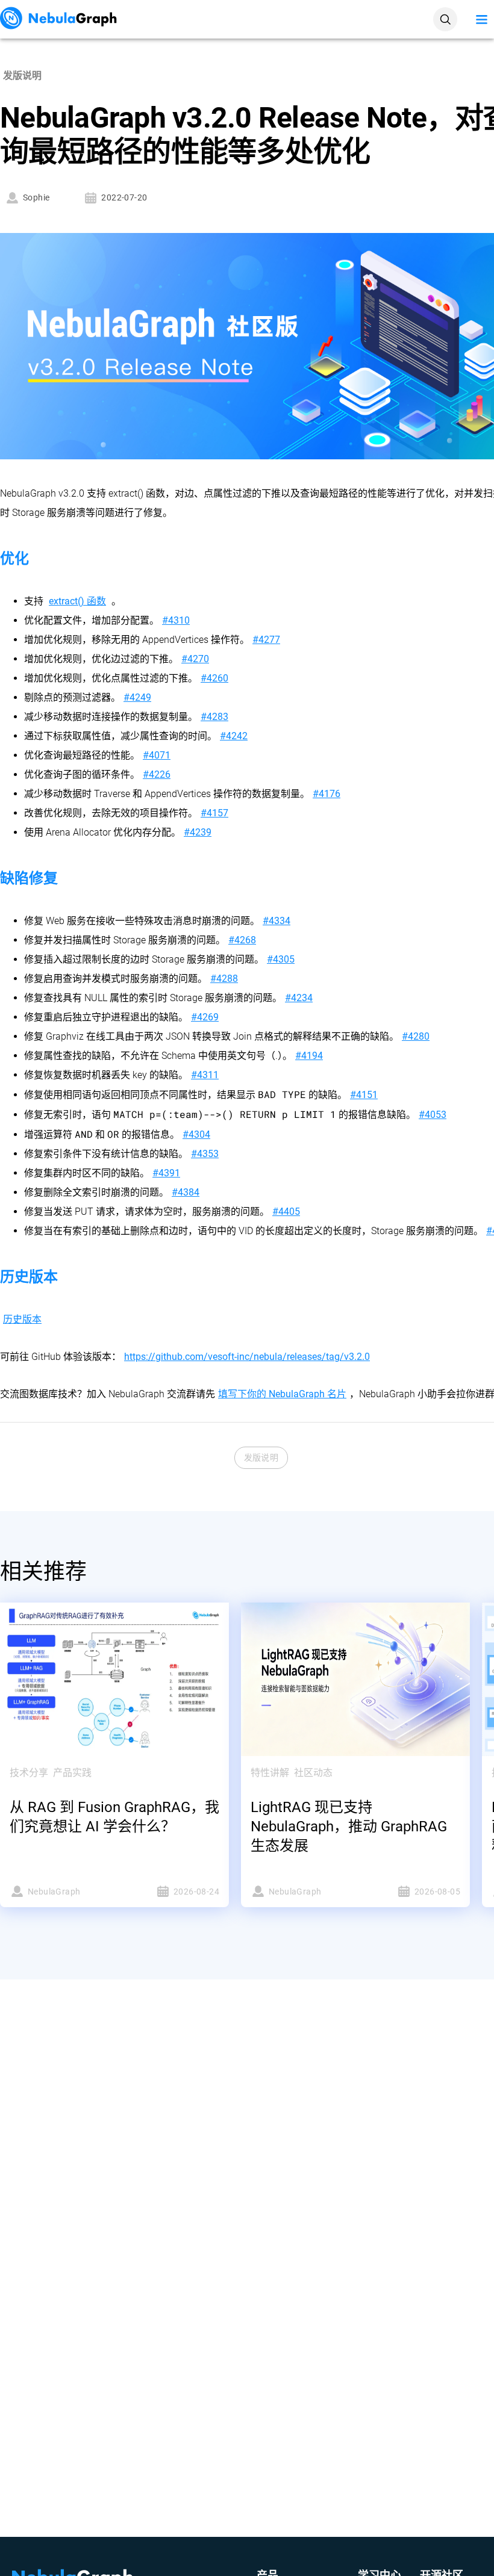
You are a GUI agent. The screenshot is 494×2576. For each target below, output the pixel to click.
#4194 (309, 1056)
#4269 (205, 1017)
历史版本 (22, 1319)
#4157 (214, 813)
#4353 (205, 1154)
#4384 (186, 1192)
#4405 (286, 1212)
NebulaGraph (54, 1892)
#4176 (327, 794)
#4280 (416, 1036)
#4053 (433, 1115)
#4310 (176, 620)
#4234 (299, 998)
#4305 (281, 959)
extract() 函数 (77, 601)
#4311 (205, 1075)
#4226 (157, 774)
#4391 (166, 1173)
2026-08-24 (196, 1892)
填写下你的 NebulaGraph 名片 (282, 1394)
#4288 (224, 979)
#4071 (157, 755)
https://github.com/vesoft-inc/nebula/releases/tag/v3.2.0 (247, 1357)
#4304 (196, 1134)
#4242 (234, 736)
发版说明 (261, 1457)
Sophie (36, 197)
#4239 (198, 832)
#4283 (214, 717)
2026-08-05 (437, 1892)
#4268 (242, 940)
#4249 (137, 697)
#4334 (277, 921)
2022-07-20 (124, 197)
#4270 (195, 659)
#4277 (266, 640)
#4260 (214, 678)
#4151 (364, 1095)
